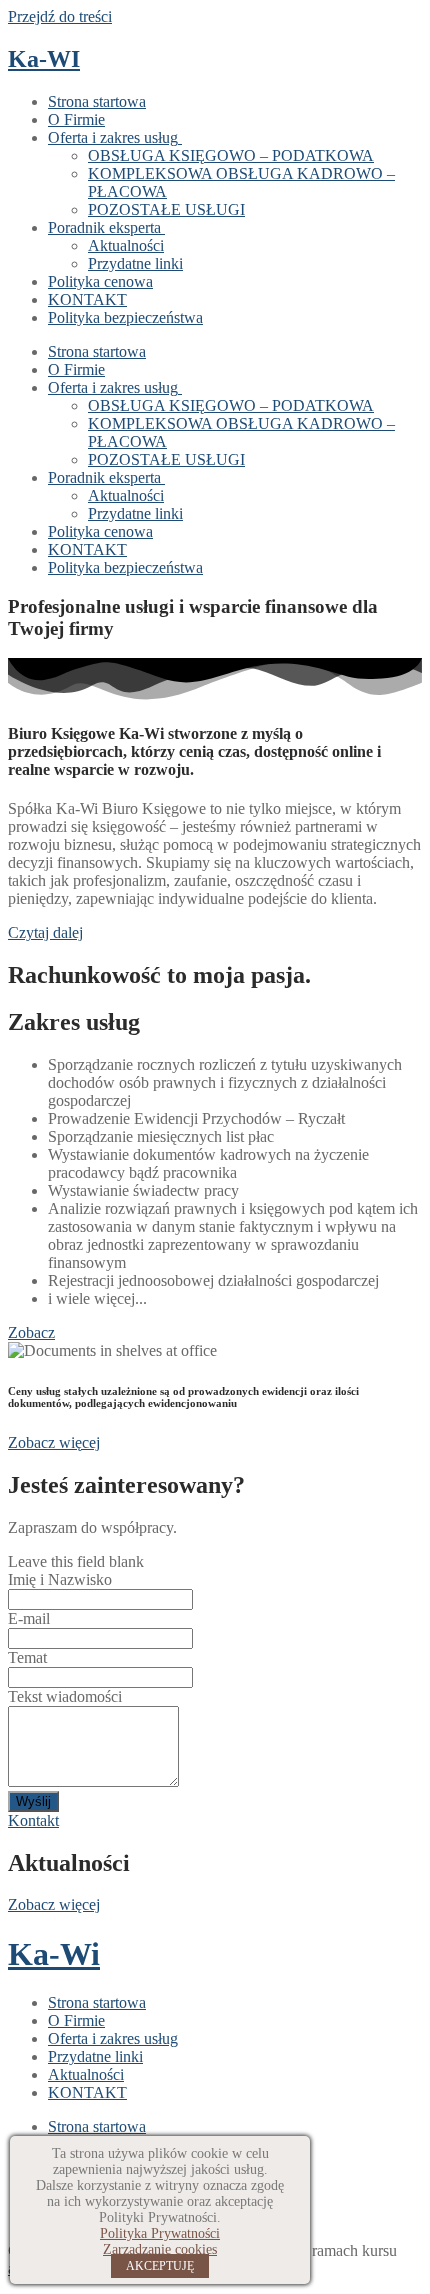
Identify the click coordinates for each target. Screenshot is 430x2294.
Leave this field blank (76, 1561)
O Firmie (76, 119)
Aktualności (126, 245)
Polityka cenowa (100, 281)
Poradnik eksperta (104, 227)
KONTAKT (87, 299)
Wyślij (33, 1801)
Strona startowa (97, 101)
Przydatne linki (135, 263)
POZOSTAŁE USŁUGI (166, 209)
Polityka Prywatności (160, 2233)
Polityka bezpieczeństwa (125, 317)
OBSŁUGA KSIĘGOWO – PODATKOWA (231, 155)
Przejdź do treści (60, 16)
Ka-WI (44, 59)
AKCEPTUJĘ (160, 2266)
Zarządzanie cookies (160, 2249)
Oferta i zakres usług (113, 137)
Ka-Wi (54, 1954)
